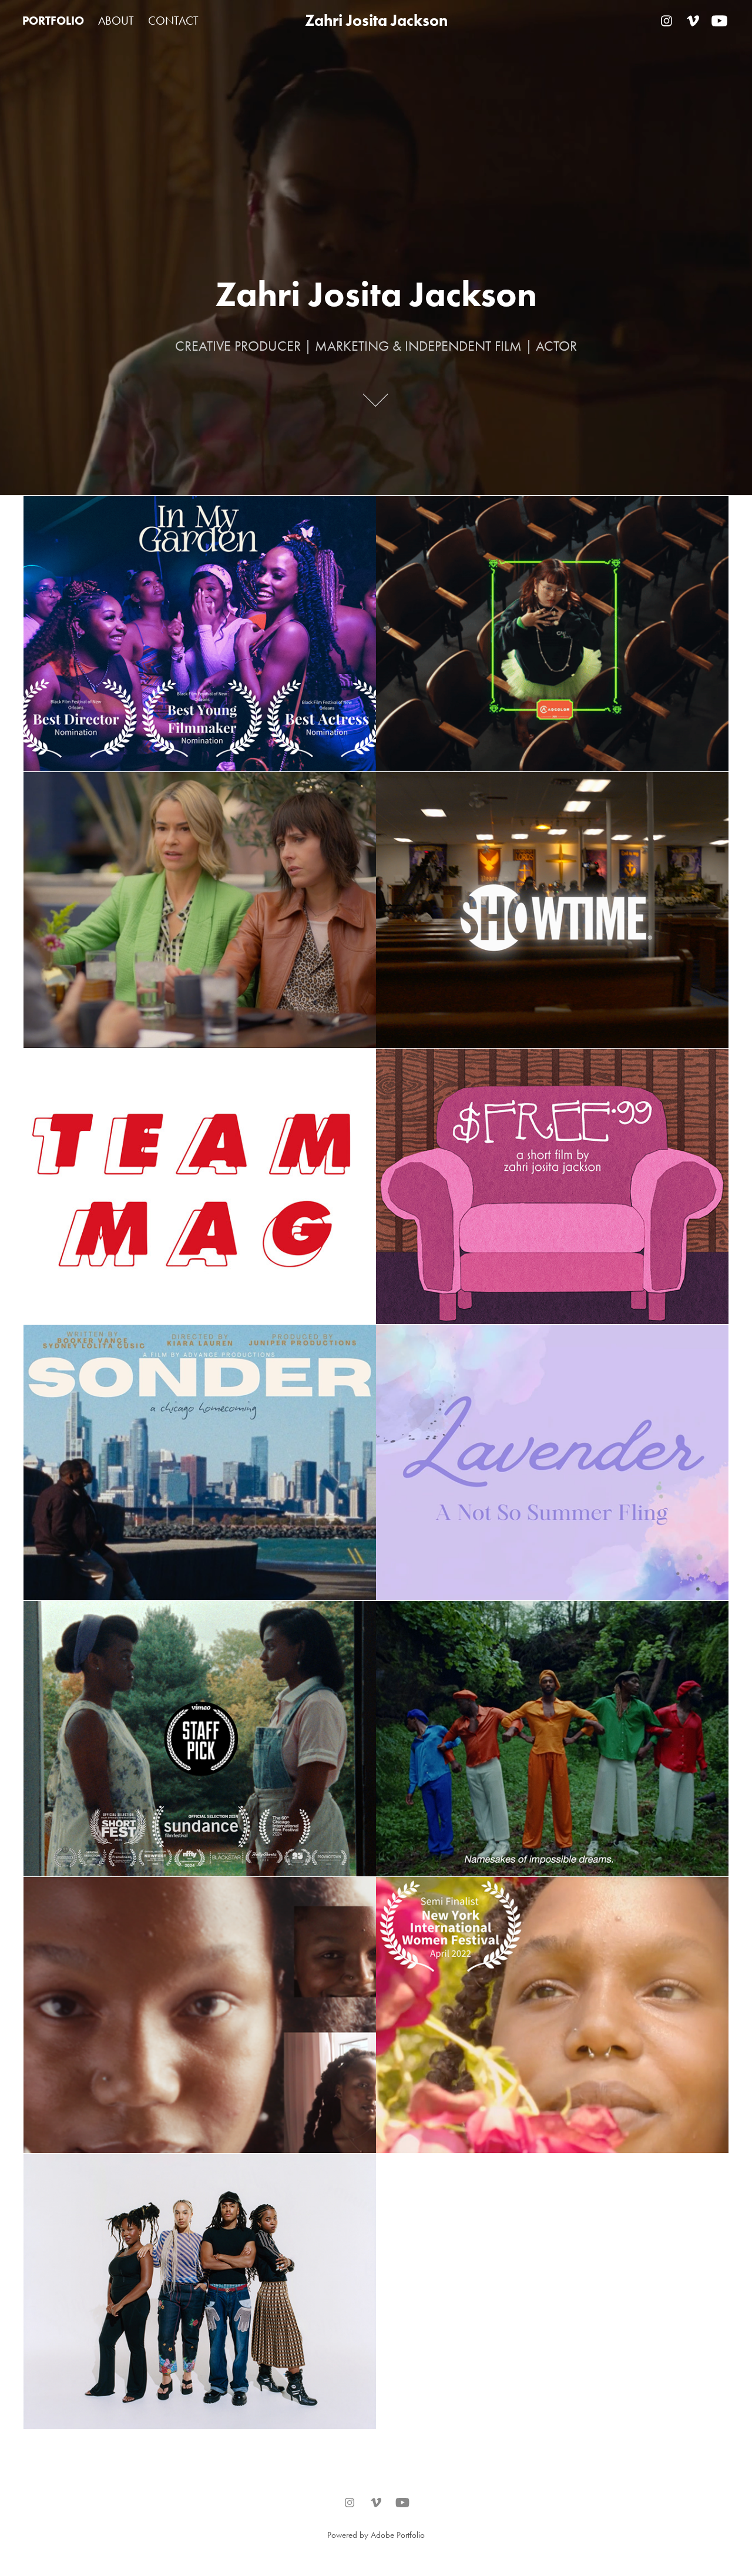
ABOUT (116, 21)
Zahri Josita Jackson (376, 20)
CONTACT (173, 21)
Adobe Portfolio (398, 2535)
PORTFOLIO (53, 21)
